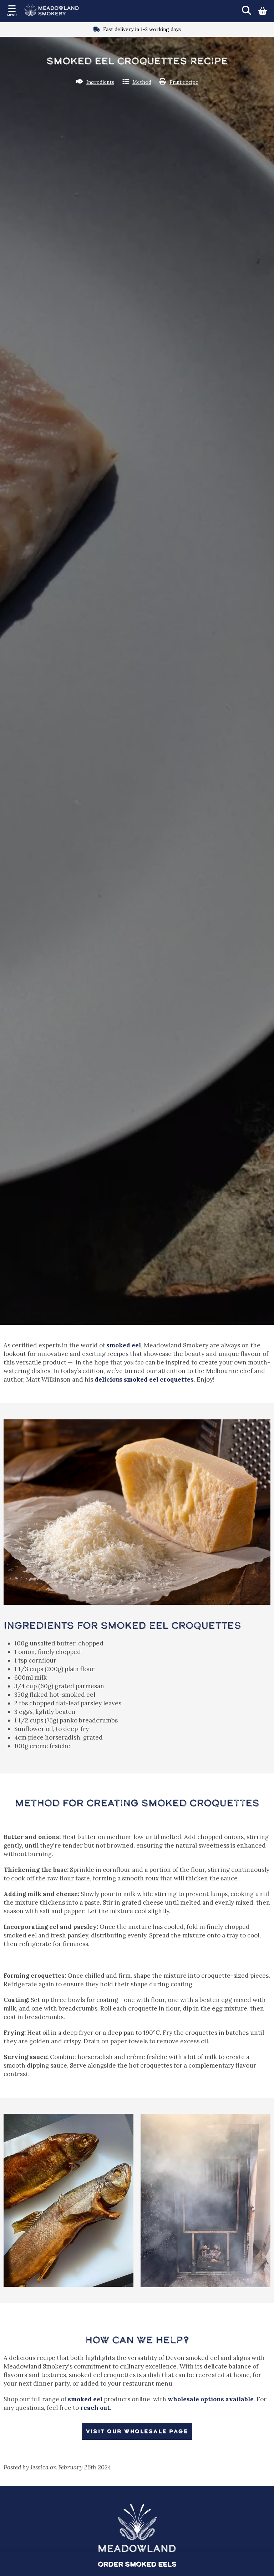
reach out (95, 2408)
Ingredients (100, 82)
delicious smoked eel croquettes (144, 1379)
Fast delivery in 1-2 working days (142, 29)
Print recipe (184, 82)
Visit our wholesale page (137, 2431)
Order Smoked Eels (137, 2564)
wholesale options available (211, 2399)
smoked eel (124, 1345)
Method (142, 82)
